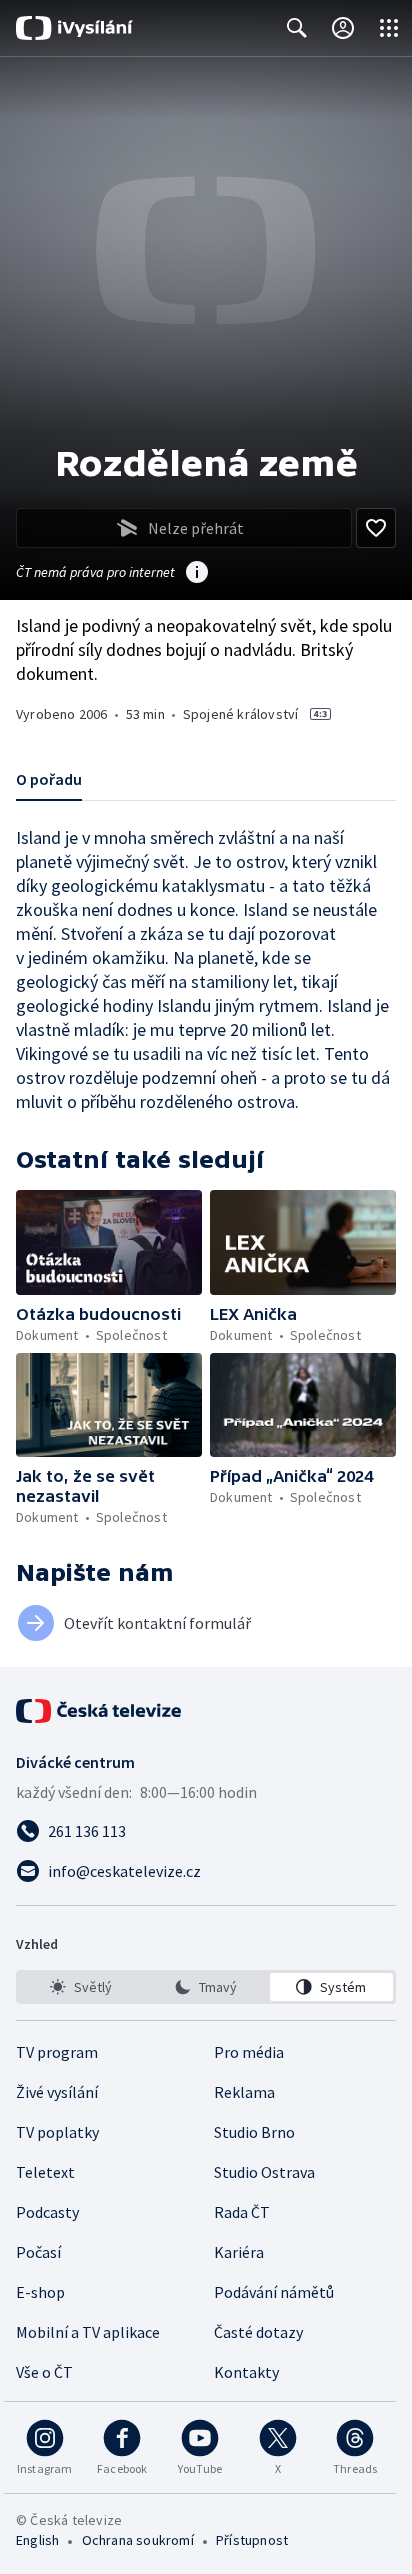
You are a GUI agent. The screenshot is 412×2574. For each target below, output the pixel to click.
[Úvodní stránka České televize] (100, 1711)
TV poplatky (57, 2132)
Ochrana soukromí (138, 2540)
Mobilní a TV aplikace (88, 2332)
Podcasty (47, 2212)
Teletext (45, 2172)
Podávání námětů (274, 2292)
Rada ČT (242, 2212)
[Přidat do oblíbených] (376, 528)
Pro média (249, 2052)
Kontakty (246, 2372)
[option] (80, 1987)
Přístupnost (252, 2540)
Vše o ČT (44, 2372)
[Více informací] (197, 574)
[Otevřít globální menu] (389, 28)
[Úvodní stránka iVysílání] (74, 28)
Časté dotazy (258, 2332)
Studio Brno (254, 2132)
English (37, 2540)
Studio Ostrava (264, 2172)
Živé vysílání (57, 2092)
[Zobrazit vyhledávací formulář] (297, 28)
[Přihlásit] (343, 28)
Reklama (244, 2092)
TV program (57, 2052)
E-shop (40, 2292)
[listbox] (206, 1987)
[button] (109, 1242)
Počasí (38, 2252)
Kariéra (239, 2252)
